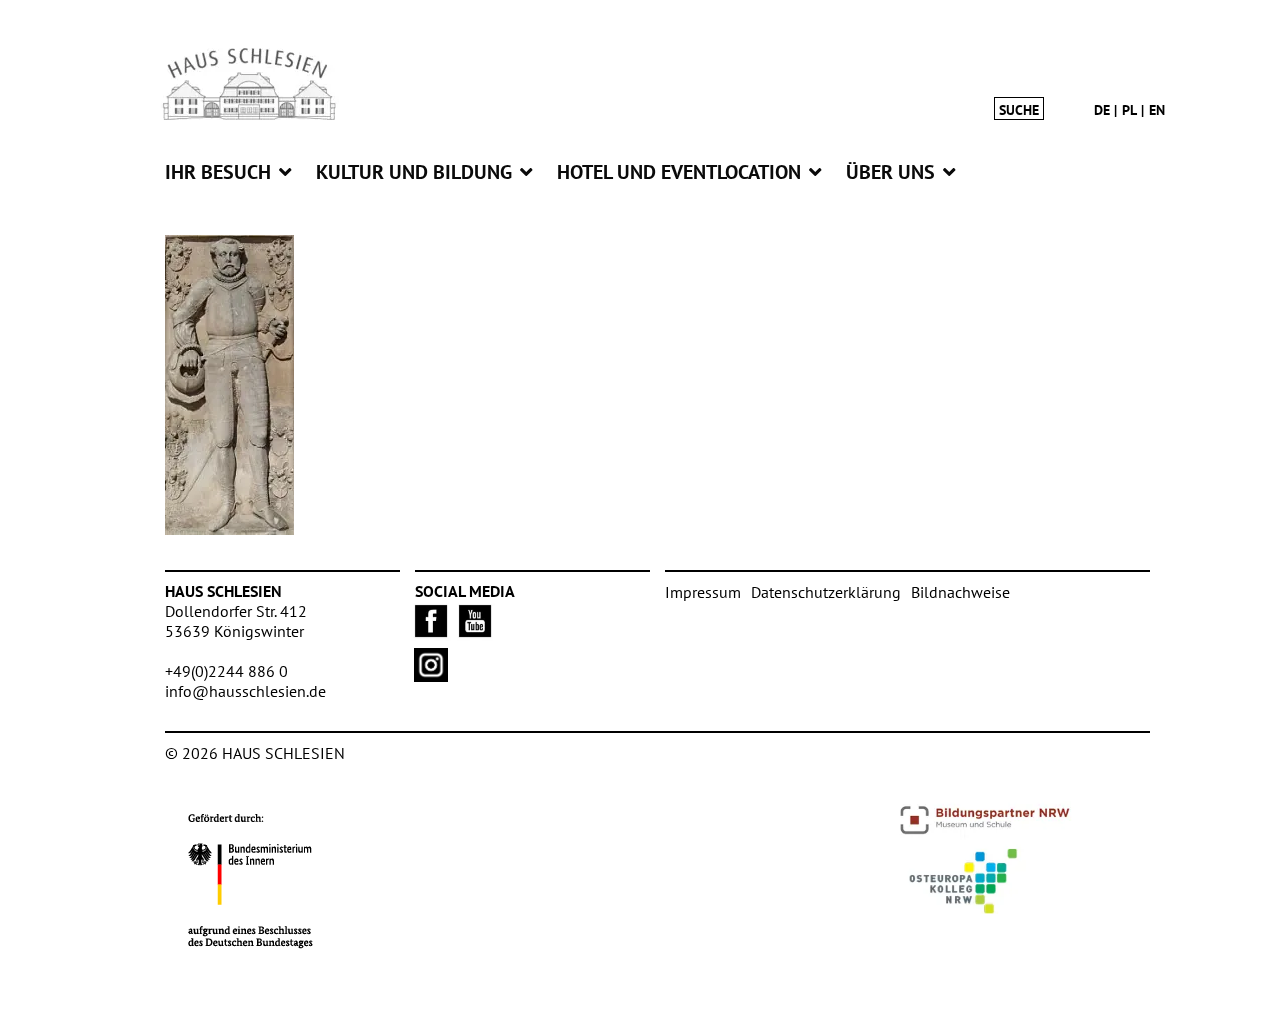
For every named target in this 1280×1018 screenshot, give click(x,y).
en (1157, 110)
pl (1129, 110)
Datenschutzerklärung (826, 592)
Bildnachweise (960, 592)
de (1102, 110)
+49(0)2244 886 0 (226, 671)
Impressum (703, 592)
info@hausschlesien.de (245, 691)
